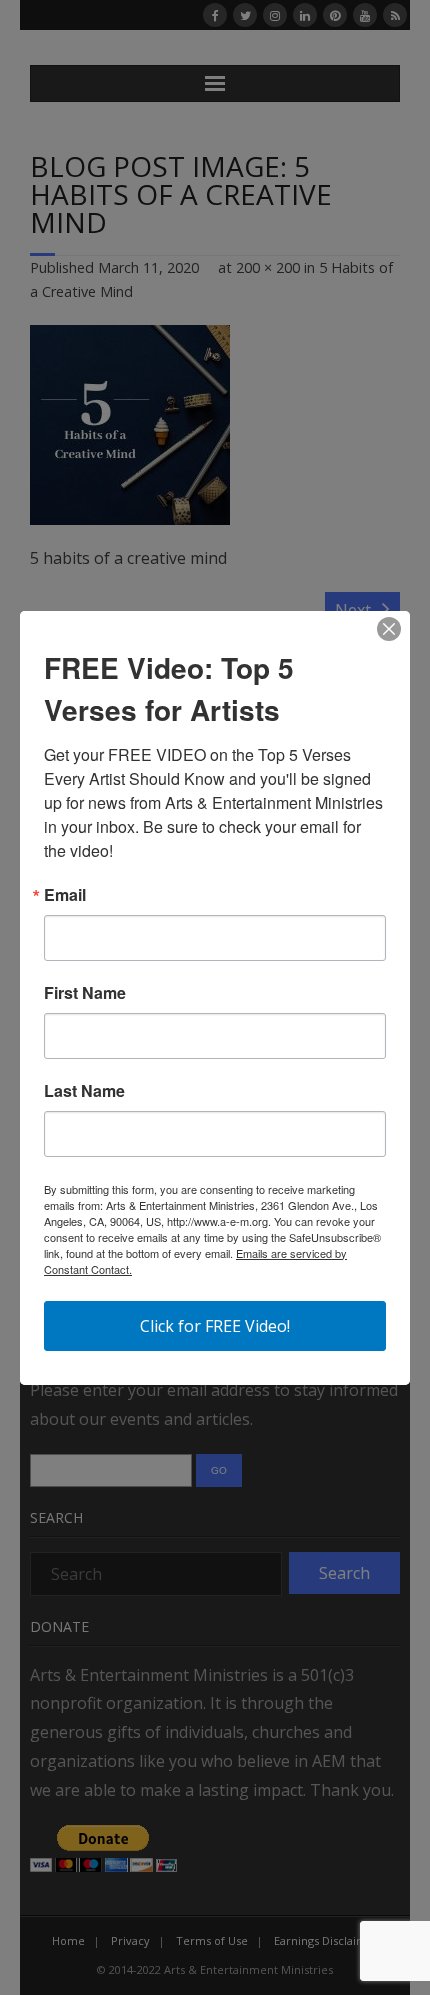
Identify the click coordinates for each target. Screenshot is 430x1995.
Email (65, 895)
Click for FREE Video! (215, 1326)
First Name (85, 993)
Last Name (84, 1091)
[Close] (389, 629)
